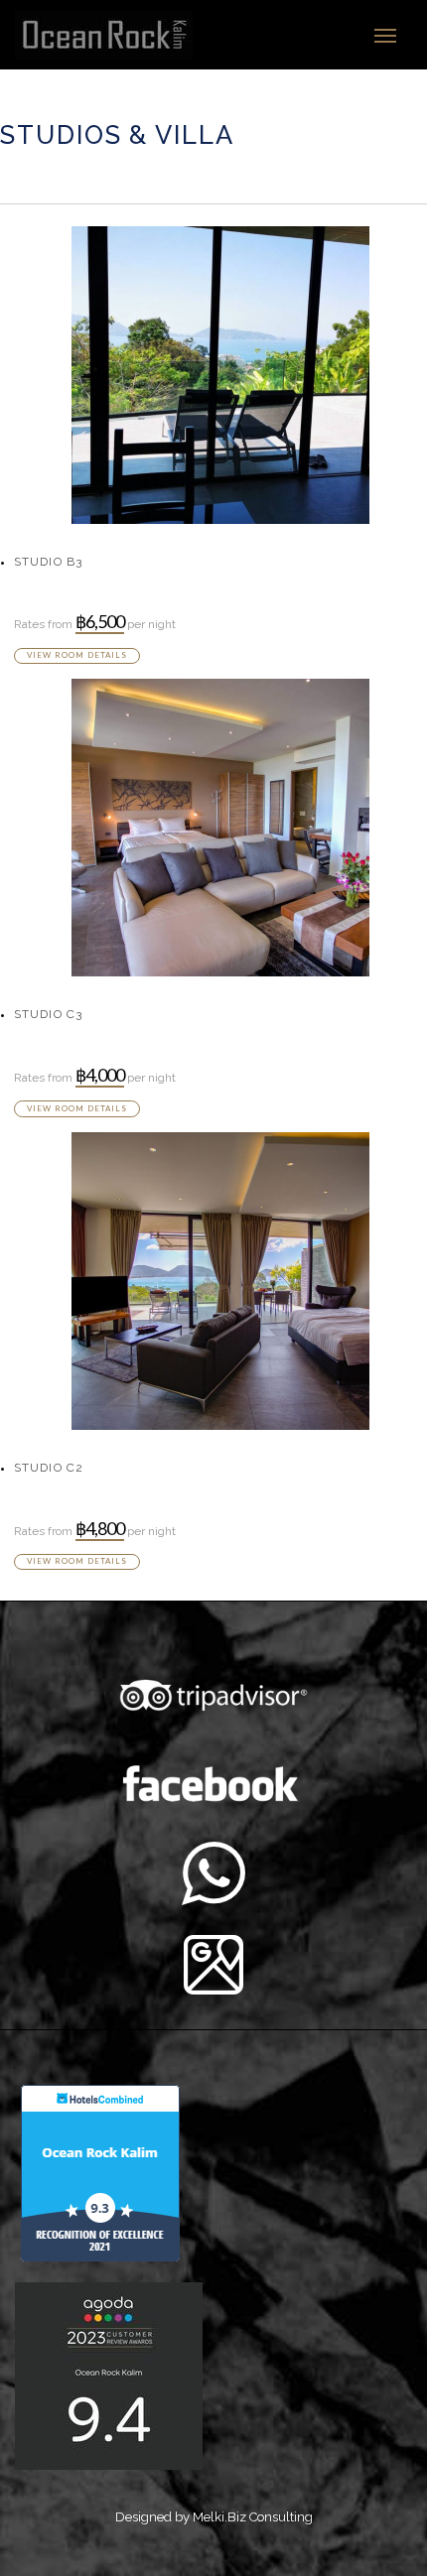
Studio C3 (49, 1014)
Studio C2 (49, 1468)
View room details (77, 655)
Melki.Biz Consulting (253, 2517)
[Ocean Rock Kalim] (110, 35)
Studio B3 (49, 562)
